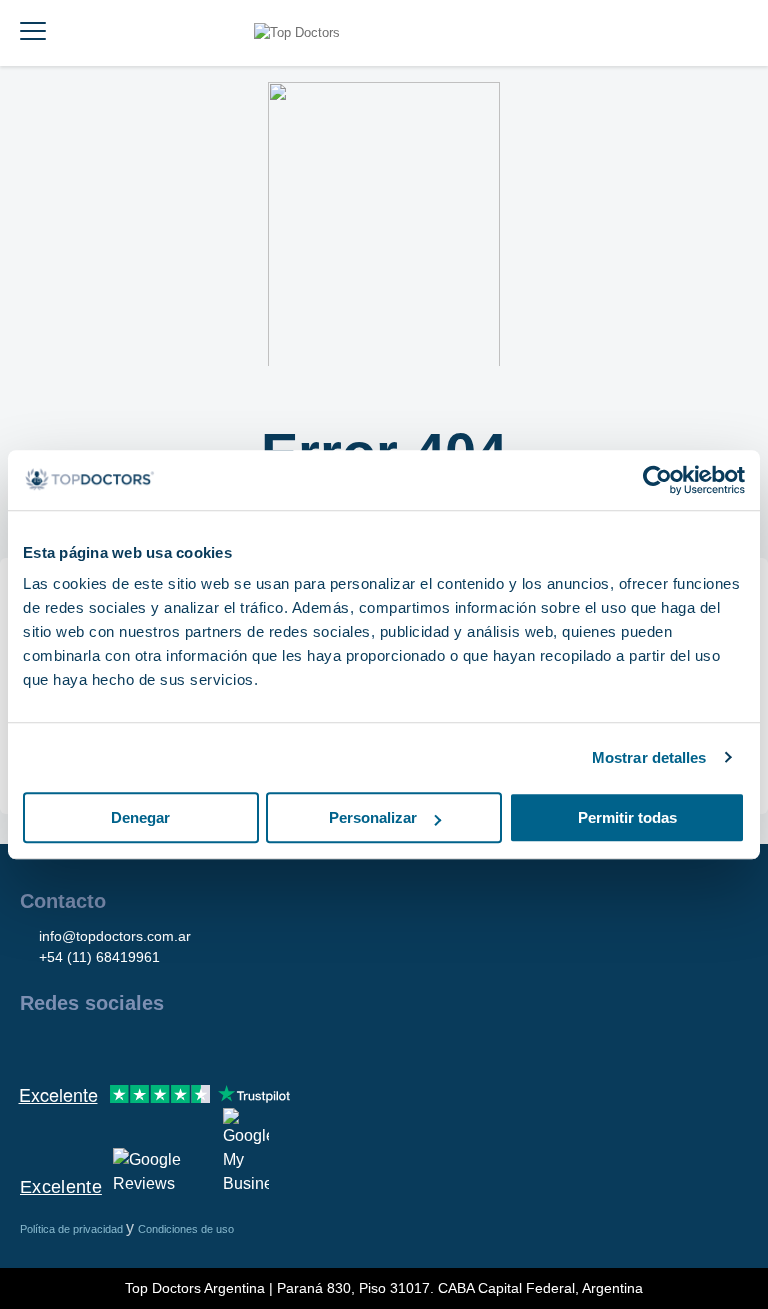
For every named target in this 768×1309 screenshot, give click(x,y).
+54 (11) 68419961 (99, 957)
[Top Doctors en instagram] (70, 1046)
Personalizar (373, 817)
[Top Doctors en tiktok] (214, 1046)
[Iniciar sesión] (730, 33)
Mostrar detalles (649, 757)
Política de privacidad (73, 1229)
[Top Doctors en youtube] (178, 1046)
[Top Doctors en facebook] (34, 1046)
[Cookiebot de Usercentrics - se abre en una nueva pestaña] (657, 480)
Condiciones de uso (186, 1229)
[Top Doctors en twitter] (142, 1046)
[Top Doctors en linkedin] (106, 1046)
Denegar (140, 817)
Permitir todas (627, 817)
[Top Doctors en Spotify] (252, 1046)
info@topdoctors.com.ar (115, 936)
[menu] (33, 33)
